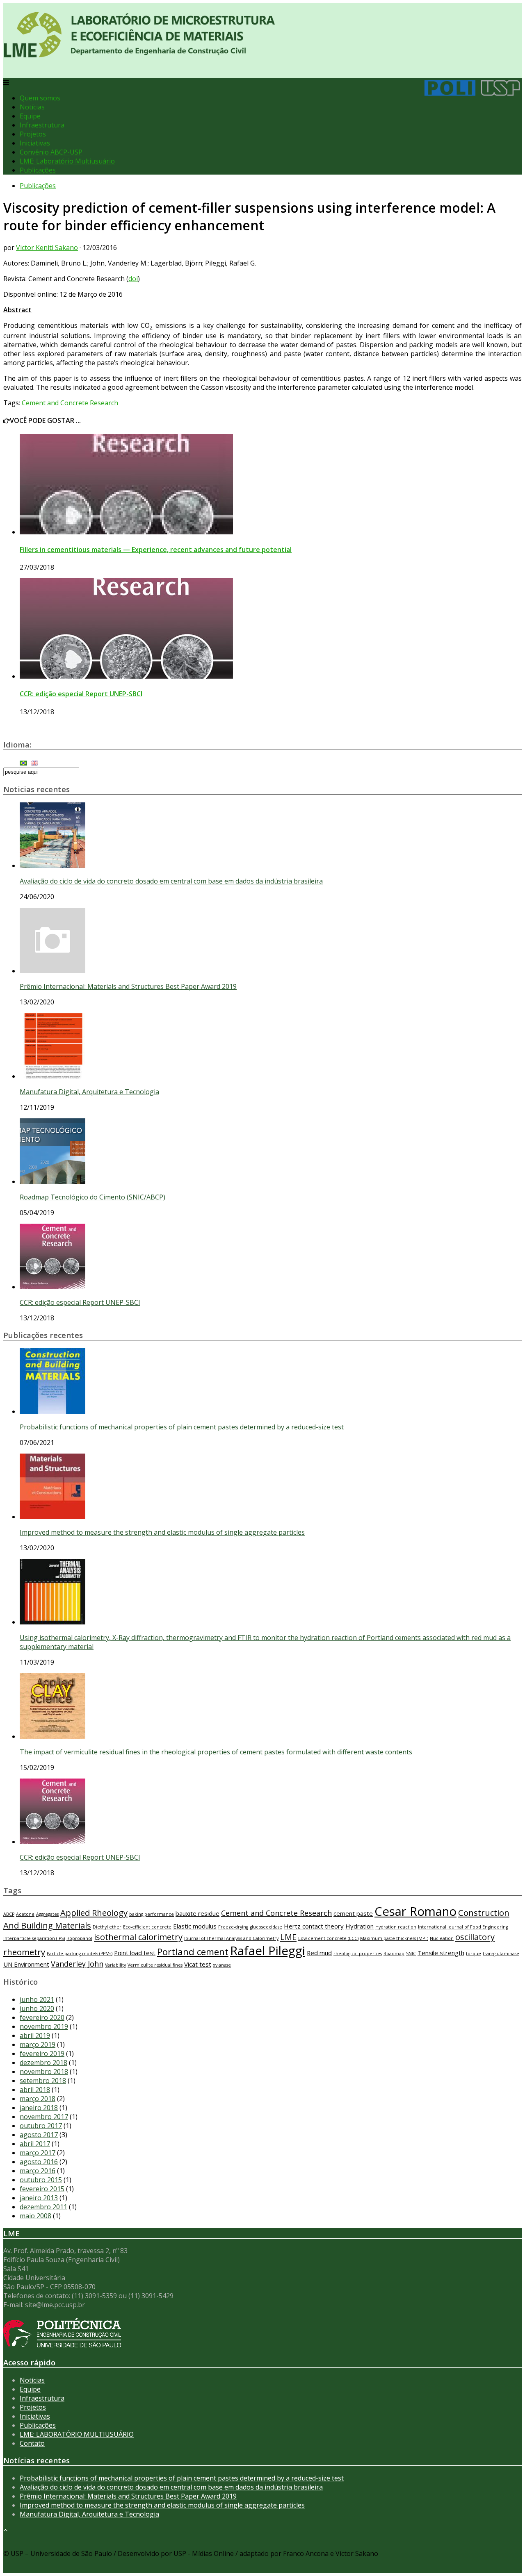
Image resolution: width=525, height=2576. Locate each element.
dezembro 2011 (43, 2207)
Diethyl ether (107, 1927)
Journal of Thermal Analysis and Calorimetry (231, 1938)
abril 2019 (35, 2035)
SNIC (411, 1954)
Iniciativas (35, 143)
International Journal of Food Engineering (463, 1927)
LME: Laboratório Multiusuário (67, 161)
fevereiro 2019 (42, 2054)
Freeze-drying (233, 1927)
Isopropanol (79, 1938)
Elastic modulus (195, 1926)
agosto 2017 (39, 2135)
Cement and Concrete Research (70, 403)
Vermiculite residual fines (155, 1965)
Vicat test (198, 1964)
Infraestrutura (42, 125)
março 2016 (38, 2171)
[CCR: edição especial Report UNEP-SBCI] (126, 676)
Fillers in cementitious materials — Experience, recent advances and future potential (156, 550)
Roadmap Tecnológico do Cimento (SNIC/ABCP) (92, 1197)
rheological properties (358, 1954)
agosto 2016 (39, 2162)
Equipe (30, 116)
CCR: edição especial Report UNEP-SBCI (81, 694)
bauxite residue (197, 1913)
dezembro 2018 (43, 2063)
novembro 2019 (44, 2026)
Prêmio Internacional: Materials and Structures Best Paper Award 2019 (128, 986)
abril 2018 (35, 2090)
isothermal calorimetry (138, 1937)
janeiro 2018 (39, 2108)
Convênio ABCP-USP (51, 152)
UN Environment (26, 1964)
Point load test (135, 1953)
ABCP (9, 1914)
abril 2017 (35, 2144)
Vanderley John (77, 1964)
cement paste (353, 1913)
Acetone (25, 1914)
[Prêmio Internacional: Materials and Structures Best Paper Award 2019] (52, 971)
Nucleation (442, 1938)
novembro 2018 (44, 2072)
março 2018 (38, 2099)
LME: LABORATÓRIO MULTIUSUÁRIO (77, 2434)
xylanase (222, 1965)
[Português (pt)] (23, 762)
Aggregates (47, 1914)
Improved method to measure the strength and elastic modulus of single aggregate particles (162, 1532)
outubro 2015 (41, 2180)
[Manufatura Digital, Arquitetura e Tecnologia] (52, 1076)
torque (474, 1954)
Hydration (360, 1926)
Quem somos (40, 98)
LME (288, 1937)
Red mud (319, 1953)
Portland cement (193, 1951)
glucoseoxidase (266, 1927)
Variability (115, 1965)
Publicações (38, 170)
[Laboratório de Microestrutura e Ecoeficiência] (139, 53)
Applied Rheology (94, 1913)
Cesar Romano (415, 1911)
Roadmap (394, 1954)
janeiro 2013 (39, 2198)
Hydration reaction (396, 1927)
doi (133, 279)
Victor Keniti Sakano (47, 248)
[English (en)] (34, 762)
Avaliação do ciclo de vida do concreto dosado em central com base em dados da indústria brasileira (171, 881)
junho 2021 (37, 1999)
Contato (32, 2443)
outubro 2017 (41, 2126)
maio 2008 (35, 2216)
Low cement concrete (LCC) (328, 1938)
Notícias (32, 107)
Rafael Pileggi (268, 1951)
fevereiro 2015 (42, 2189)
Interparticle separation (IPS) (34, 1938)
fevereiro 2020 (42, 2017)
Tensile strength (441, 1953)
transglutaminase (501, 1954)
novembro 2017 (44, 2117)
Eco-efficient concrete (147, 1927)
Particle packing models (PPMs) (80, 1954)
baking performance (152, 1914)
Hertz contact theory (314, 1926)
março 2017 (38, 2153)
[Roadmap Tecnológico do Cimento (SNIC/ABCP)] (52, 1181)
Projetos (33, 134)
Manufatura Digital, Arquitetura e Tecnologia (89, 1092)
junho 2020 (37, 2008)
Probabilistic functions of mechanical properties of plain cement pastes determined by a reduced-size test (182, 1427)
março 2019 (38, 2044)
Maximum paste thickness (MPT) (394, 1938)
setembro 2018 (43, 2081)
